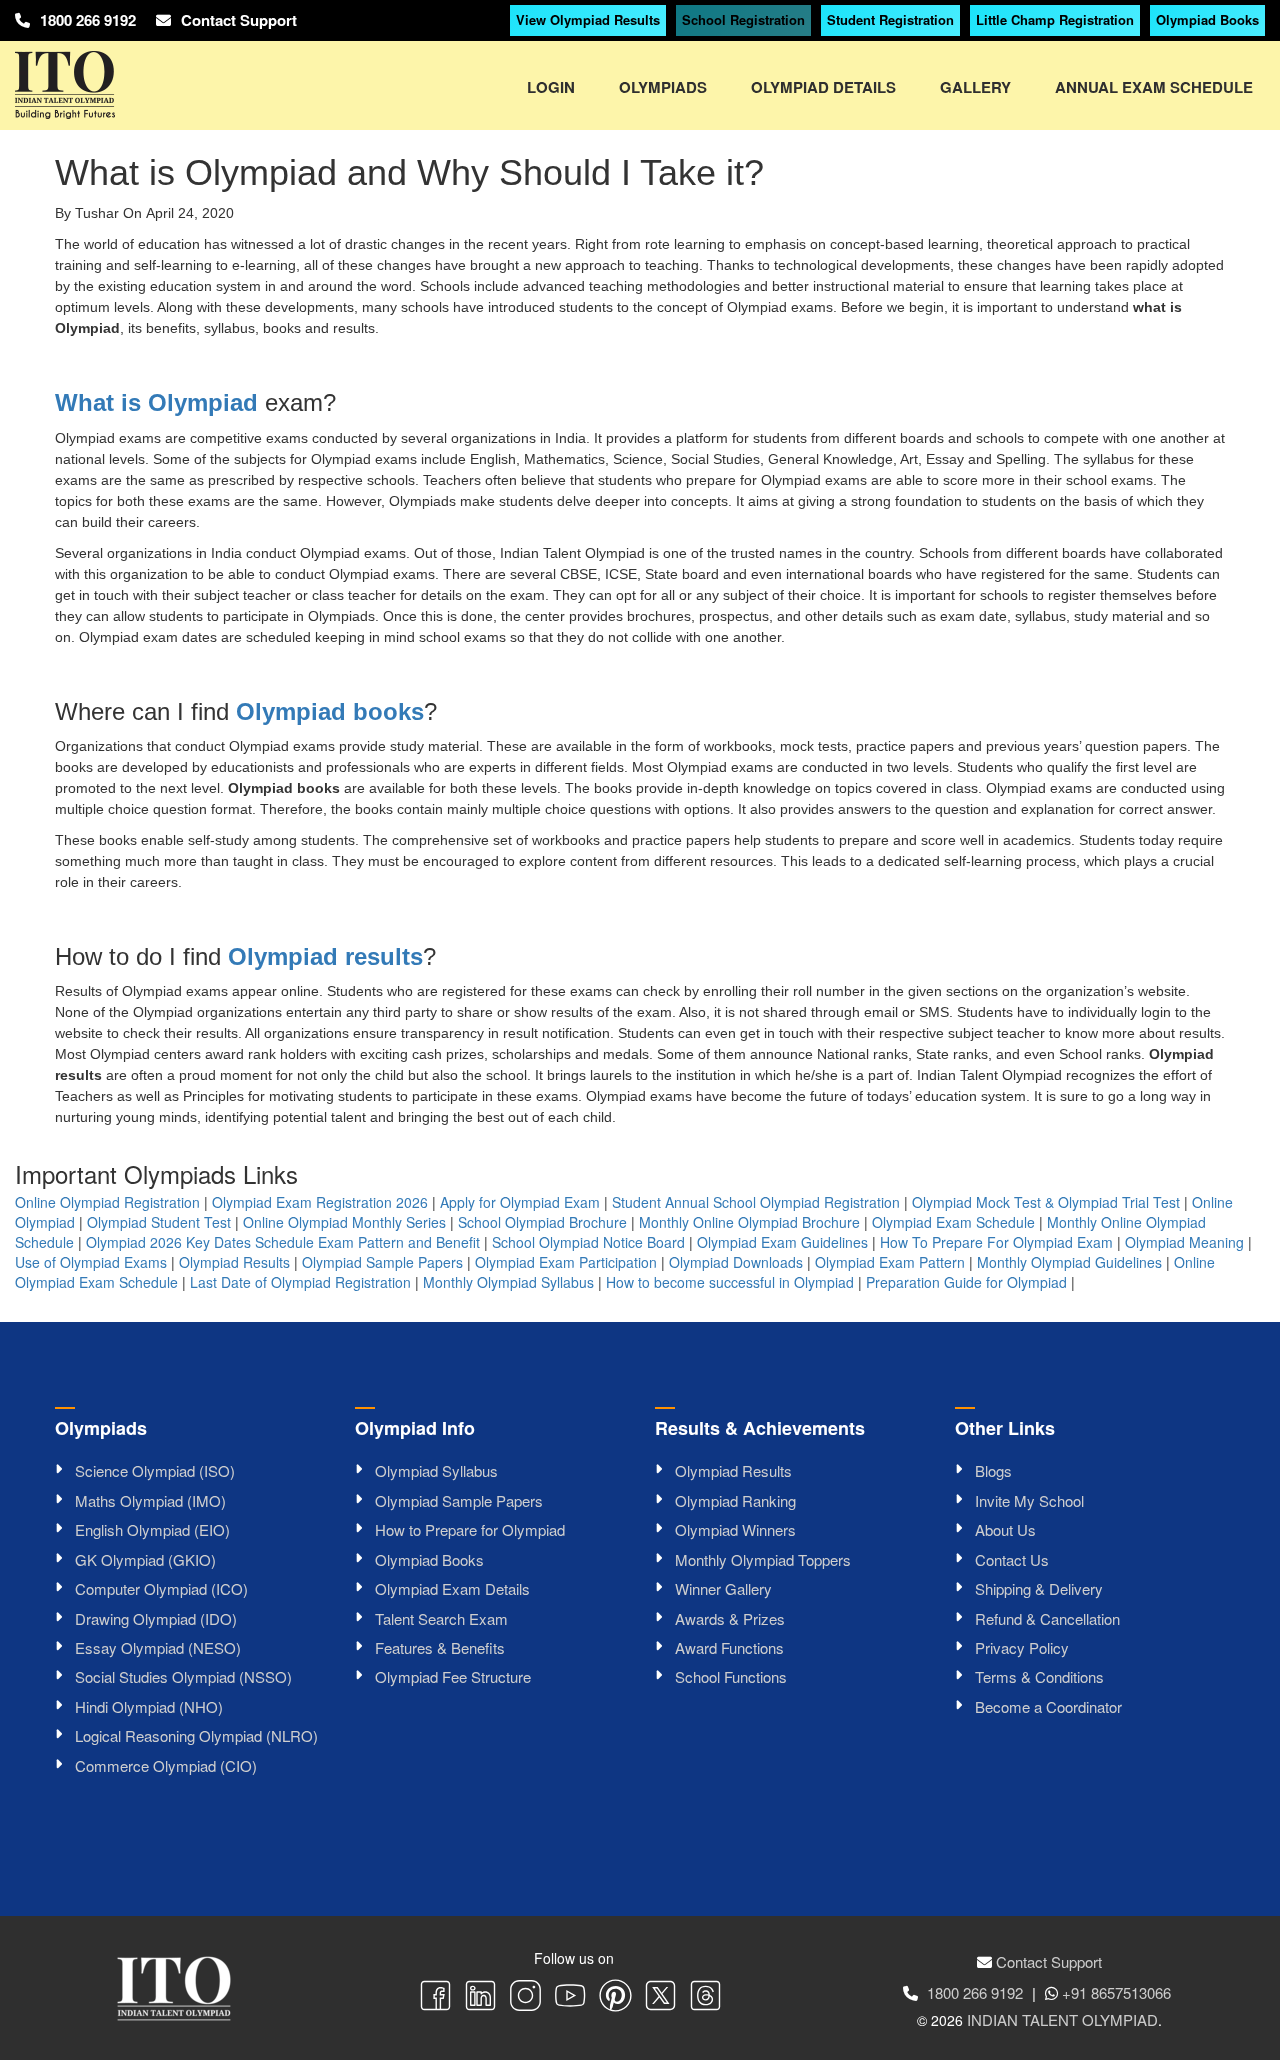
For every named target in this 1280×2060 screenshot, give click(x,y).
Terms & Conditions (1039, 1676)
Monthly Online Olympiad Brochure (749, 1222)
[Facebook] (435, 1998)
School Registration (743, 19)
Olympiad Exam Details (452, 1588)
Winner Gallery (723, 1588)
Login (551, 87)
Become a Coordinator (1048, 1706)
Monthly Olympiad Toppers (763, 1559)
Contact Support (239, 20)
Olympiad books (330, 711)
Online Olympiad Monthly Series (344, 1222)
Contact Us (1012, 1559)
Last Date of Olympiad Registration (300, 1282)
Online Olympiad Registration (107, 1202)
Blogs (993, 1470)
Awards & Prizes (730, 1618)
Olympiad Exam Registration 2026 (320, 1202)
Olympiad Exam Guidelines (782, 1242)
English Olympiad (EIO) (152, 1529)
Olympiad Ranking (735, 1500)
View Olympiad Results (588, 19)
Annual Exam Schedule (1154, 87)
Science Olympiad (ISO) (155, 1470)
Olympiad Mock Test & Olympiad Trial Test (1046, 1202)
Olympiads (663, 87)
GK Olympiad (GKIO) (145, 1559)
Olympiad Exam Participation (566, 1262)
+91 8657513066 (1116, 1992)
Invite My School (1029, 1500)
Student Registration (890, 19)
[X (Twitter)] (660, 1998)
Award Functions (729, 1647)
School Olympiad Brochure (542, 1222)
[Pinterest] (615, 1998)
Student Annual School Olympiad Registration (756, 1202)
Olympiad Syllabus (436, 1470)
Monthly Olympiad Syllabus (508, 1282)
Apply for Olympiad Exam (520, 1202)
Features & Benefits (440, 1647)
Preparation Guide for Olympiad (966, 1282)
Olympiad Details (823, 87)
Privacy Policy (1022, 1647)
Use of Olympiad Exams (91, 1262)
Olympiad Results (234, 1262)
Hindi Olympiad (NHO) (149, 1706)
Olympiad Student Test (159, 1222)
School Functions (731, 1676)
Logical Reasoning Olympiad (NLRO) (196, 1735)
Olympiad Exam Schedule (953, 1222)
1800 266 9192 (88, 20)
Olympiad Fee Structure (453, 1676)
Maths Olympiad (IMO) (150, 1500)
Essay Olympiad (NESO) (158, 1647)
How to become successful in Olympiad (730, 1282)
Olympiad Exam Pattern (890, 1262)
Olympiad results (325, 956)
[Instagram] (525, 1998)
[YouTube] (570, 1998)
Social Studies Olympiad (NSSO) (183, 1676)
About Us (1005, 1529)
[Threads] (705, 1998)
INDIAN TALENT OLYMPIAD (1062, 2019)
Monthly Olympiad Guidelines (1069, 1262)
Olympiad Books (1207, 19)
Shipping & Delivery (1039, 1588)
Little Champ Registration (1055, 19)
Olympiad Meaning (1184, 1242)
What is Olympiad (156, 402)
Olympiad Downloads (736, 1262)
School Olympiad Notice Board (588, 1242)
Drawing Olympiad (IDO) (156, 1618)
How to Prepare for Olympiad (470, 1529)
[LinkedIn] (480, 1998)
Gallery (975, 87)
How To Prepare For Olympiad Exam (996, 1242)
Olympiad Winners (735, 1529)
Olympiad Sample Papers (382, 1262)
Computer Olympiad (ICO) (161, 1588)
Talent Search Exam (441, 1618)
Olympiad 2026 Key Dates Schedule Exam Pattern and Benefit (283, 1242)
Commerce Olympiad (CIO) (166, 1765)
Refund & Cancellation (1047, 1618)
